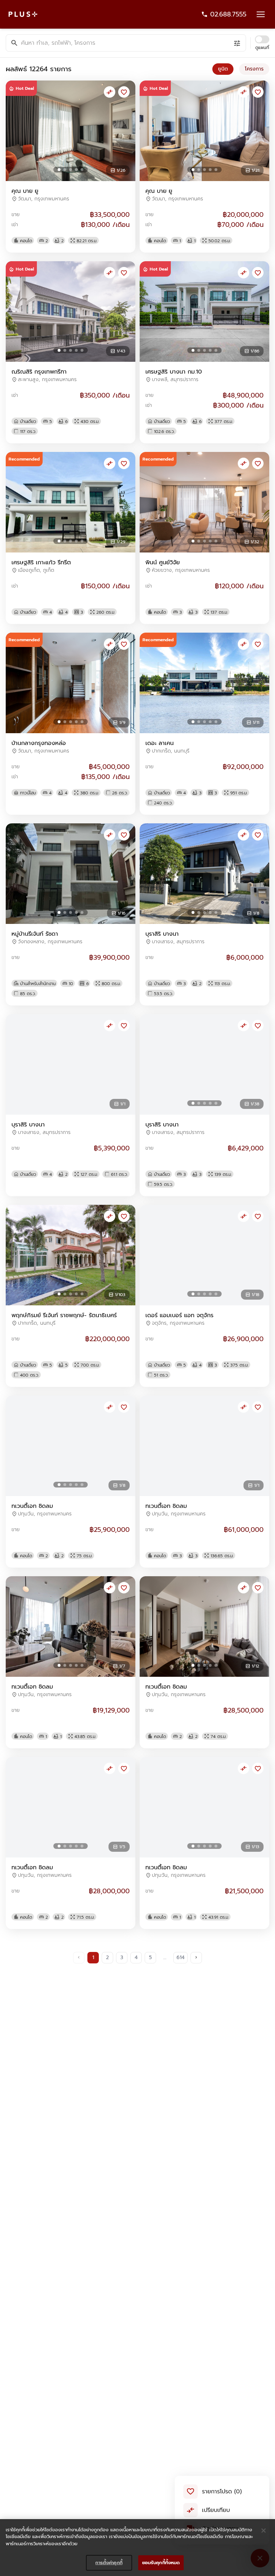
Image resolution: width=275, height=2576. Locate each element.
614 (180, 1957)
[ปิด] (264, 2531)
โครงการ (254, 69)
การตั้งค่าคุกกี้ (109, 2563)
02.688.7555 (228, 14)
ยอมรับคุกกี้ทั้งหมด (161, 2563)
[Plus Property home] (23, 14)
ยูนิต (223, 69)
